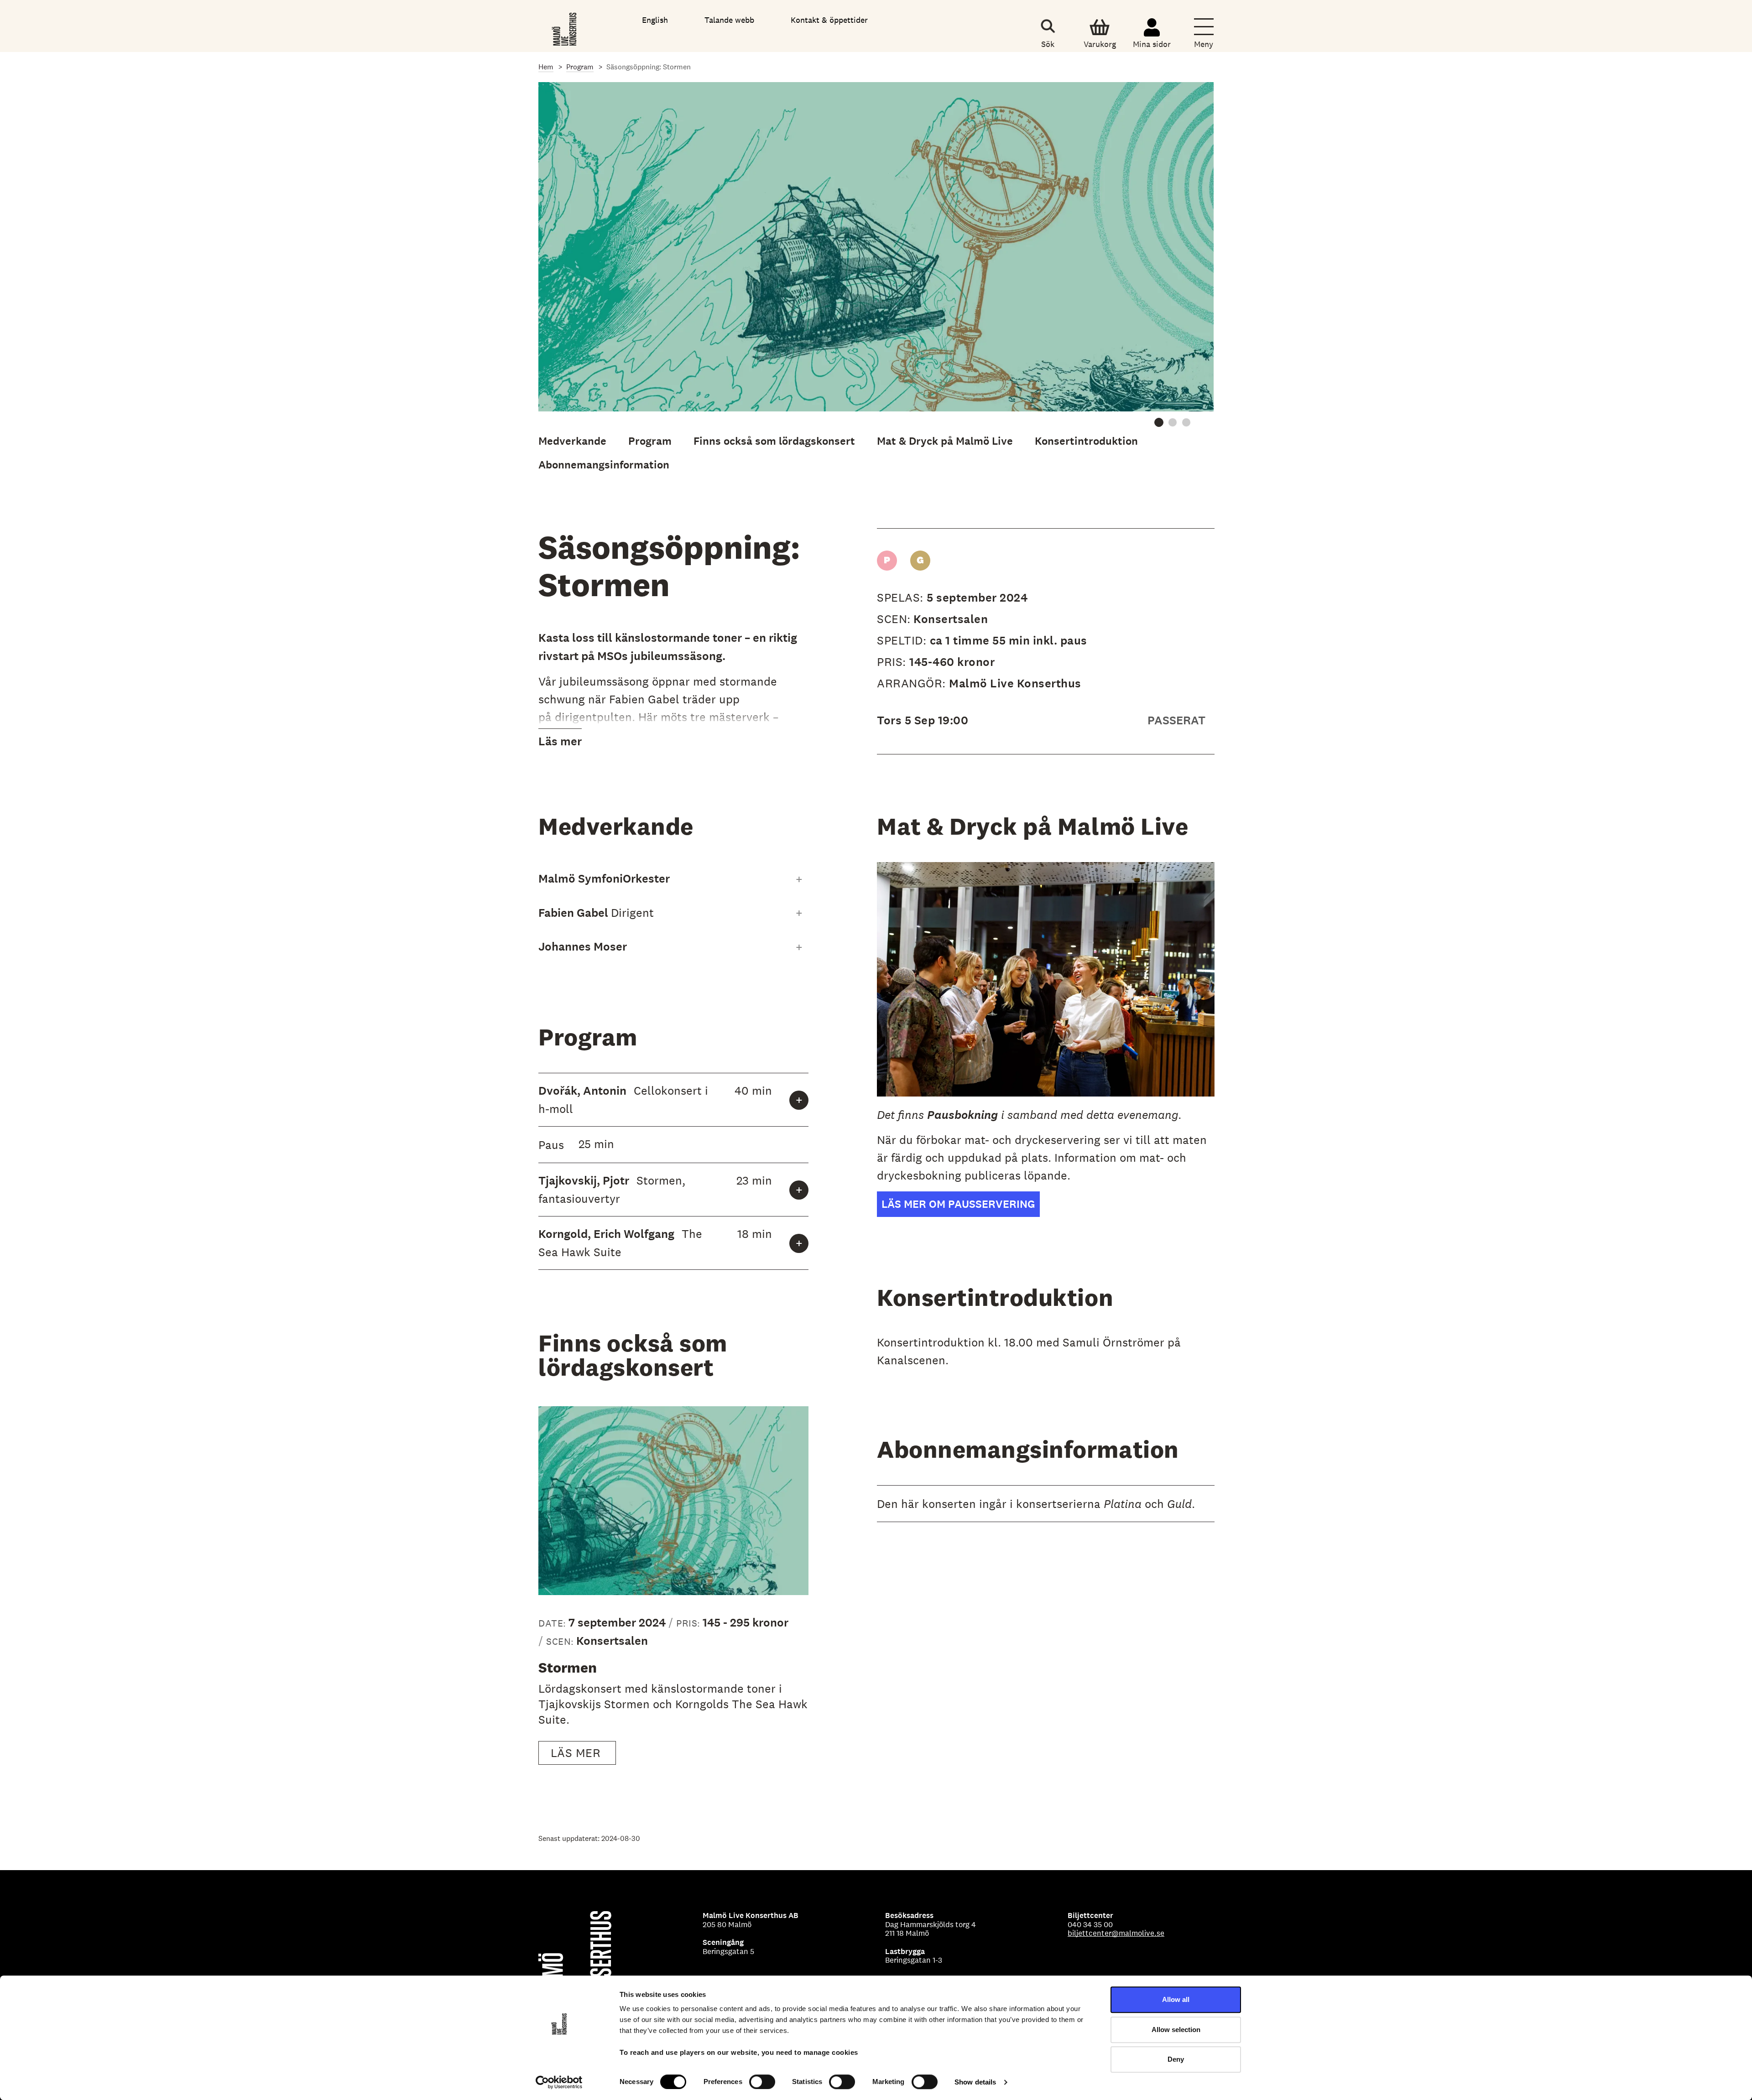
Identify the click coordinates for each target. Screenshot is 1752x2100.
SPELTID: (903, 640)
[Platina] (887, 561)
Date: (553, 1623)
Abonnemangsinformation (604, 465)
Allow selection (1176, 2030)
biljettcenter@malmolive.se (1116, 1933)
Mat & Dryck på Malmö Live (945, 441)
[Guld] (920, 561)
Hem (546, 67)
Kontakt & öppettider (829, 20)
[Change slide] (1159, 422)
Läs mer (560, 741)
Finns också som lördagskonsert (774, 441)
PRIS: (893, 662)
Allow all (1176, 1999)
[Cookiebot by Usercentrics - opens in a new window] (559, 2082)
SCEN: (894, 619)
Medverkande (572, 441)
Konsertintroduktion (1086, 441)
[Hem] (565, 27)
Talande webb (729, 20)
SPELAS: (902, 597)
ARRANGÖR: (913, 683)
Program (580, 67)
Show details (975, 2082)
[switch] (762, 2082)
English (655, 20)
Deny (1176, 2059)
